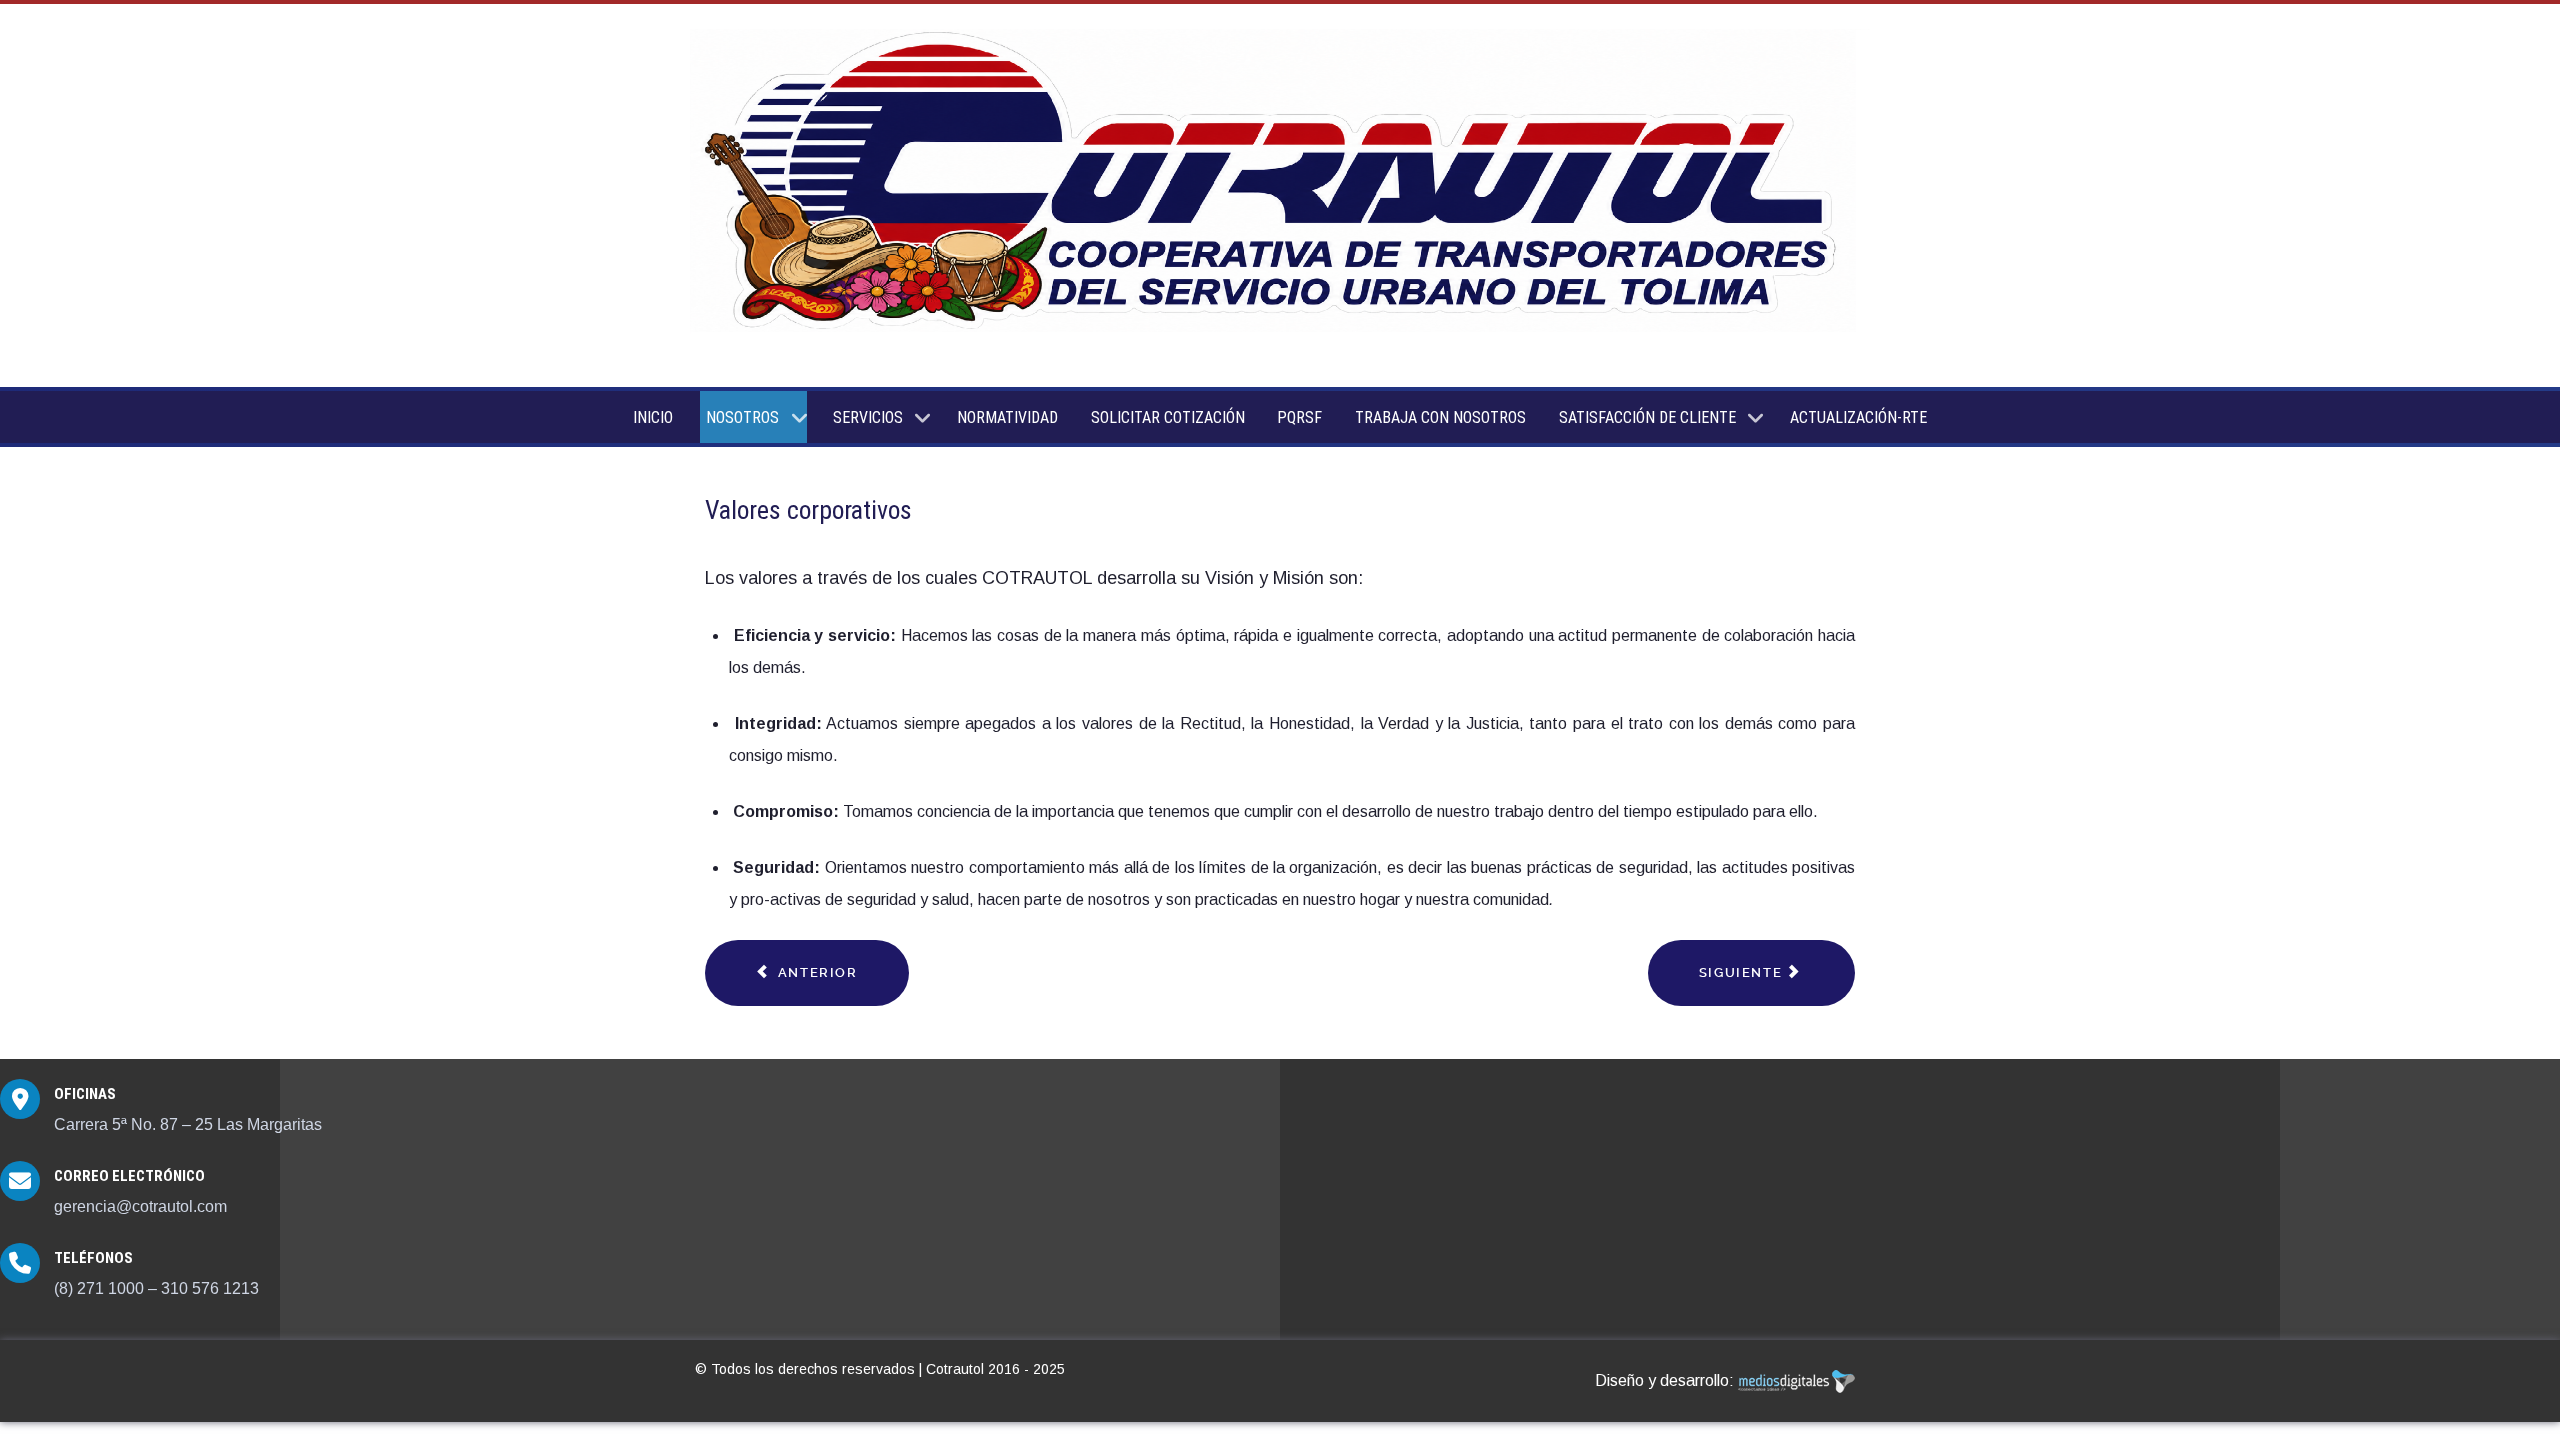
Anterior (815, 972)
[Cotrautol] (1280, 182)
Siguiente (1743, 972)
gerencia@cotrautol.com (140, 1206)
